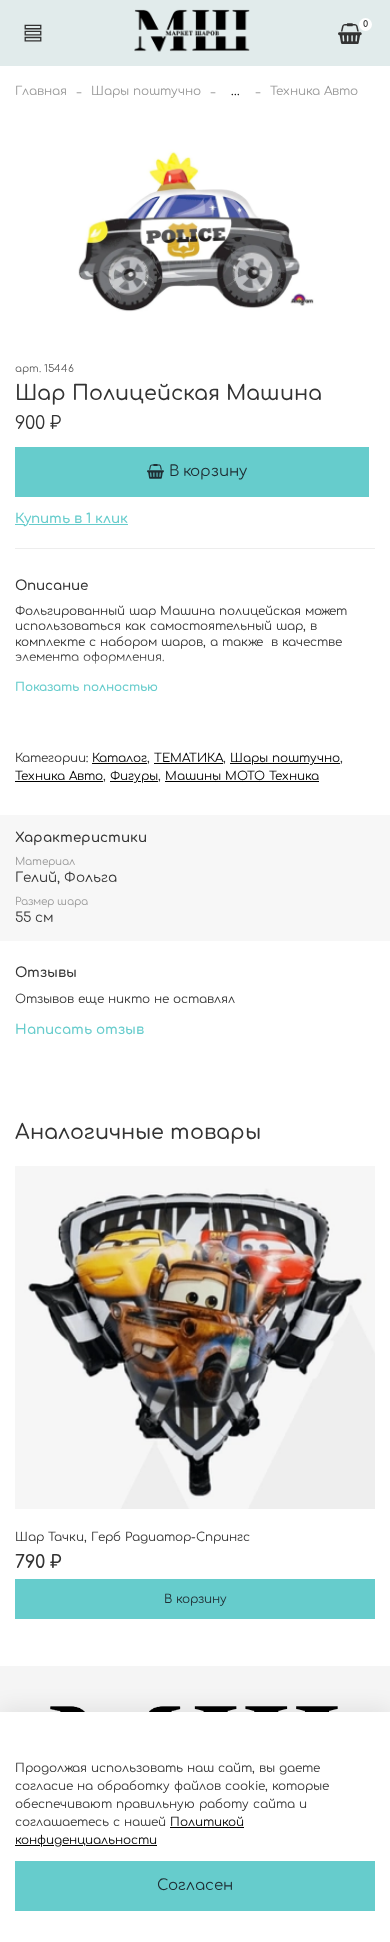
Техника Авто (314, 91)
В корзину (195, 1599)
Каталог (119, 758)
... (235, 91)
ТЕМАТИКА (188, 758)
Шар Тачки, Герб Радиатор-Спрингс (132, 1537)
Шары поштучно (146, 91)
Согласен (195, 1885)
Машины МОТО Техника (242, 776)
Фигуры (134, 776)
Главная (41, 91)
